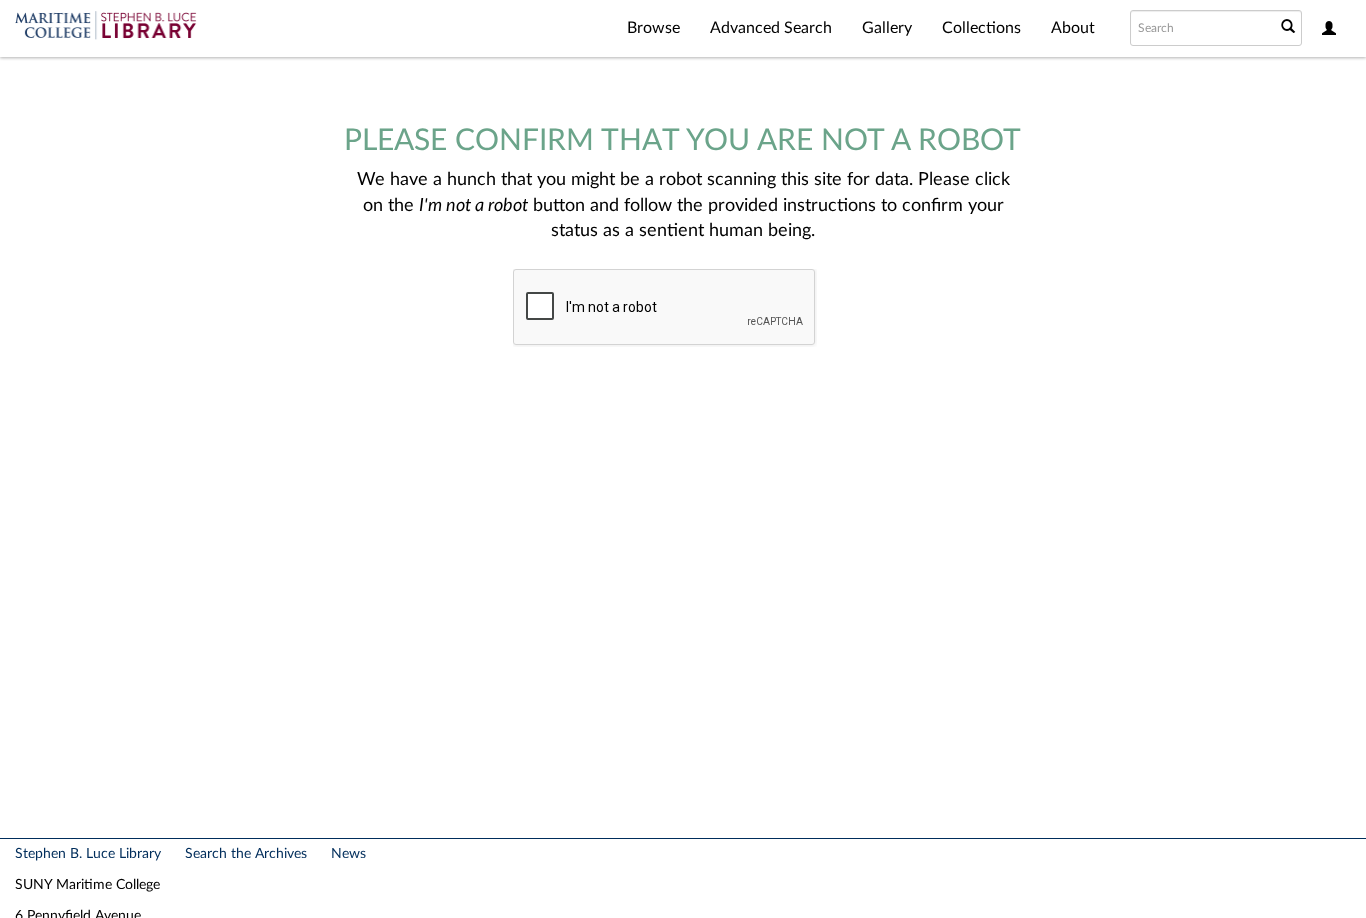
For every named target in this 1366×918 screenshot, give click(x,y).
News (348, 854)
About (1073, 28)
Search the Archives (246, 854)
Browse (653, 28)
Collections (981, 28)
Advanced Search (771, 28)
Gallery (887, 28)
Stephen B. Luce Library (88, 854)
